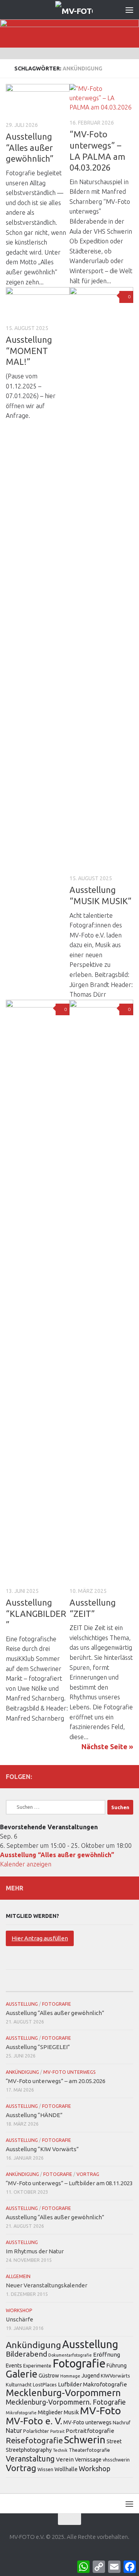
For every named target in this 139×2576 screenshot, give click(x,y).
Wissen (45, 2469)
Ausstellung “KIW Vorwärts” (42, 2149)
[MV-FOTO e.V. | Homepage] (80, 10)
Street (114, 2441)
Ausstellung (22, 2004)
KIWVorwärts (115, 2376)
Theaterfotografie (89, 2450)
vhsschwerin (116, 2460)
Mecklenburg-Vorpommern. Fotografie (66, 2402)
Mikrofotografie (21, 2413)
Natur (14, 2431)
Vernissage (88, 2460)
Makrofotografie (105, 2384)
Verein (65, 2459)
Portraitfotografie (90, 2431)
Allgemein (18, 2276)
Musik (71, 2412)
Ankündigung (22, 2072)
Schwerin (85, 2440)
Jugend (91, 2376)
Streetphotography (29, 2450)
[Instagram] (104, 1776)
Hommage (70, 2376)
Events (14, 2366)
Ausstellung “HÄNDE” (34, 2115)
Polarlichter (36, 2431)
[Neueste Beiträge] (27, 1984)
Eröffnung (107, 2354)
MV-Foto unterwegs (69, 2072)
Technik (60, 2450)
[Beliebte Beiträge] (69, 1984)
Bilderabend (26, 2354)
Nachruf (122, 2422)
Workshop (19, 2310)
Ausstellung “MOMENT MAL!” (29, 351)
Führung (117, 2366)
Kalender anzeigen (26, 1864)
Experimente (37, 2366)
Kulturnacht (19, 2384)
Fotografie (57, 2004)
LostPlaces (45, 2384)
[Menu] (129, 10)
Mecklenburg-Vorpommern (63, 2393)
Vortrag (88, 2174)
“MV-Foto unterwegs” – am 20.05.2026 (56, 2081)
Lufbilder (70, 2384)
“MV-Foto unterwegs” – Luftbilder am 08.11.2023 (69, 2183)
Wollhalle (66, 2469)
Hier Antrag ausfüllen (40, 1938)
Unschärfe (19, 2319)
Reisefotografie (34, 2440)
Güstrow (49, 2376)
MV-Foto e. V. (34, 2421)
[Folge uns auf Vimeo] (116, 1776)
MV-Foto (100, 2410)
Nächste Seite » (107, 1746)
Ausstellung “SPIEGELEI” (38, 2047)
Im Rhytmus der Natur (35, 2251)
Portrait (57, 2431)
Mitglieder (50, 2412)
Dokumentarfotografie (70, 2355)
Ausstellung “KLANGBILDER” (36, 1613)
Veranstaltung (30, 2459)
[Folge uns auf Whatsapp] (129, 1776)
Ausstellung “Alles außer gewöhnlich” (30, 147)
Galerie (22, 2374)
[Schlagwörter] (112, 1984)
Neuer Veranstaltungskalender (47, 2285)
